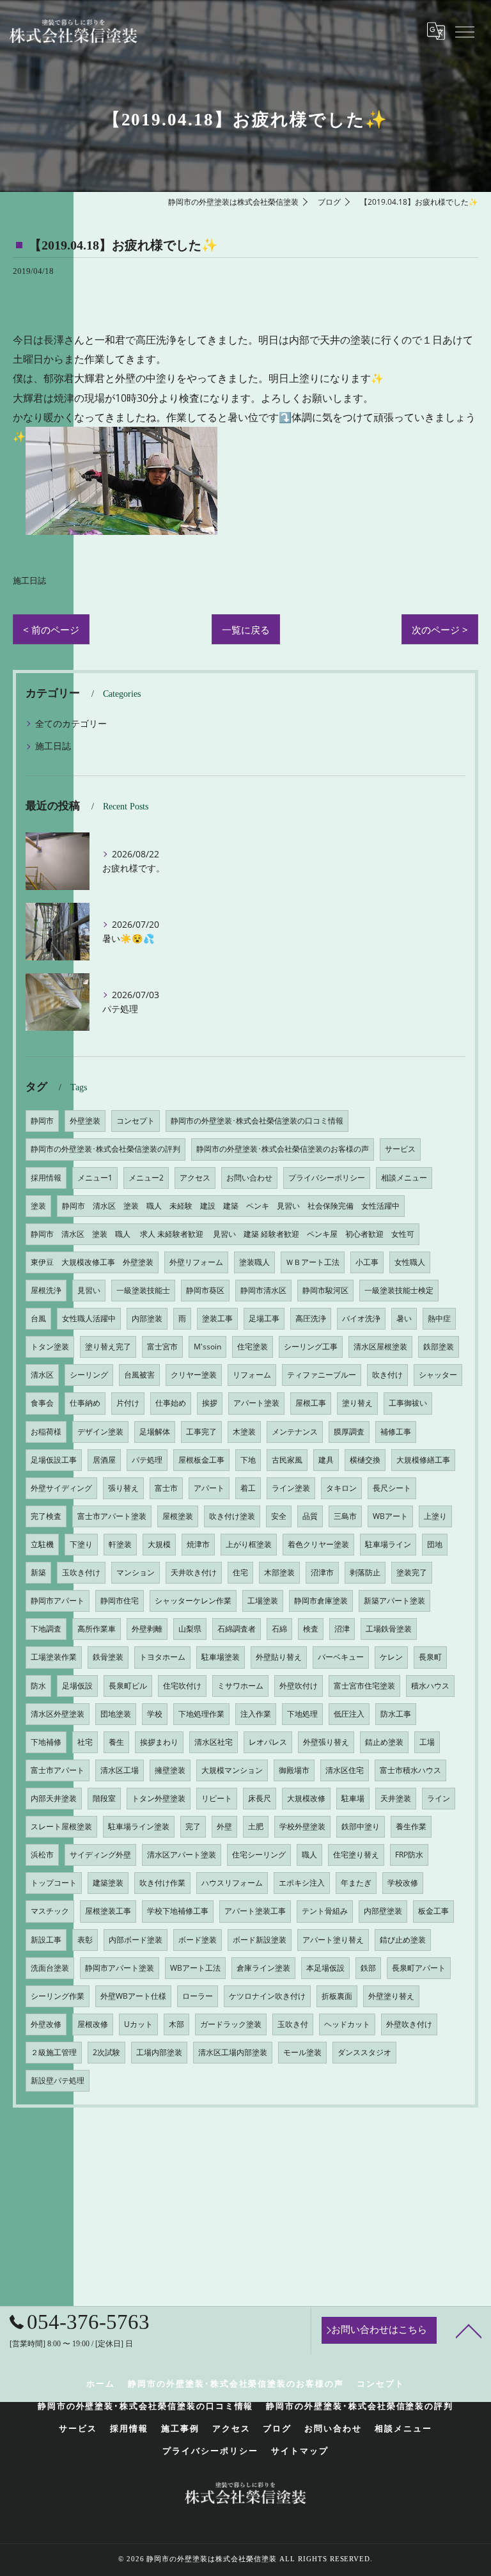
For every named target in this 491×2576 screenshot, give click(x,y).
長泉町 (430, 1657)
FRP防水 (409, 1855)
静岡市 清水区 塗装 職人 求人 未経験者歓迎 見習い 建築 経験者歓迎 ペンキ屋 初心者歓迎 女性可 (222, 1234)
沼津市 (322, 1572)
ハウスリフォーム (232, 1883)
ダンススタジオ (364, 2052)
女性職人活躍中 (89, 1318)
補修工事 (396, 1432)
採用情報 (46, 1178)
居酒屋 (104, 1460)
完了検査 (46, 1516)
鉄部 (368, 1968)
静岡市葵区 (205, 1290)
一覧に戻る (246, 630)
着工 (248, 1488)
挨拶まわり (159, 1742)
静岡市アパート (58, 1601)
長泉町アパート (419, 1968)
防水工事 (396, 1714)
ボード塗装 (198, 1940)
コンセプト (136, 1121)
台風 (38, 1318)
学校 (155, 1714)
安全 (279, 1516)
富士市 (166, 1488)
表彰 (85, 1940)
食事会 (42, 1403)
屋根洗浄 (46, 1290)
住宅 (240, 1572)
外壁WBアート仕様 (133, 1996)
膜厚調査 (349, 1432)
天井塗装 (396, 1798)
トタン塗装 (50, 1347)
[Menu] (464, 31)
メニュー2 (146, 1178)
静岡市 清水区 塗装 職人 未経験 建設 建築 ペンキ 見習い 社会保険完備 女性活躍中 (231, 1206)
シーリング (89, 1375)
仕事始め (171, 1403)
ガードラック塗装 (231, 2024)
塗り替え (357, 1403)
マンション (136, 1572)
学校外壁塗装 (302, 1826)
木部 (176, 2024)
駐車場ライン (388, 1544)
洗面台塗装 (50, 1968)
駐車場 (353, 1798)
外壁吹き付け (409, 2024)
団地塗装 (116, 1714)
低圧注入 (349, 1714)
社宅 (85, 1742)
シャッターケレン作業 (193, 1601)
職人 (309, 1855)
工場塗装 (263, 1601)
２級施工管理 (54, 2052)
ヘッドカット (347, 2024)
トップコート (54, 1883)
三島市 (345, 1516)
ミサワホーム (240, 1686)
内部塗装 (147, 1318)
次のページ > (440, 630)
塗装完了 (412, 1572)
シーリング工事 (311, 1347)
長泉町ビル (128, 1686)
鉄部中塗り (361, 1826)
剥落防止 (365, 1572)
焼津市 (198, 1544)
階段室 (104, 1798)
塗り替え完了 (108, 1347)
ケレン (391, 1657)
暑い (404, 1318)
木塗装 (244, 1432)
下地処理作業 (201, 1714)
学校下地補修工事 (178, 1911)
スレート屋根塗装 (61, 1826)
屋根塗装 (178, 1516)
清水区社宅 (214, 1742)
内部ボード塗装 (136, 1940)
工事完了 (201, 1432)
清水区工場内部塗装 (233, 2052)
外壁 (224, 1826)
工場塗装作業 (54, 1657)
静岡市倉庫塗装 (321, 1601)
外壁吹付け (299, 1686)
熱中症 (439, 1318)
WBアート (390, 1516)
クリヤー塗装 (194, 1375)
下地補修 (46, 1742)
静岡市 (42, 1121)
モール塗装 (302, 2052)
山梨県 (190, 1629)
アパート (209, 1488)
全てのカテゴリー (71, 723)
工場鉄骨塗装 (389, 1629)
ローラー (198, 1996)
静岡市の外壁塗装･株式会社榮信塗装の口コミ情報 (257, 1121)
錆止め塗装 (384, 1742)
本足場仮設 (325, 1968)
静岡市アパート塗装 (120, 1968)
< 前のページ (51, 630)
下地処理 (302, 1714)
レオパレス (268, 1742)
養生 (116, 1742)
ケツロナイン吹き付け (267, 1996)
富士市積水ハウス (410, 1770)
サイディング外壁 (100, 1855)
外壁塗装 (85, 1121)
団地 (435, 1544)
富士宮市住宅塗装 (364, 1686)
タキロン (341, 1488)
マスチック (50, 1911)
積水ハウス (430, 1686)
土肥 (256, 1826)
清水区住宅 (345, 1770)
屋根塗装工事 (108, 1911)
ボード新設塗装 (260, 1940)
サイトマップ (300, 2451)
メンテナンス (295, 1432)
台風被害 (139, 1375)
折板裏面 (337, 1996)
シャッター (438, 1375)
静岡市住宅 (120, 1601)
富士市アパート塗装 (112, 1516)
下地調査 (46, 1629)
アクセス (195, 1178)
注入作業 (256, 1714)
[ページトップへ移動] (469, 2330)
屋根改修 (93, 2024)
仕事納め (85, 1403)
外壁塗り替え (391, 1996)
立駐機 (42, 1544)
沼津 (342, 1629)
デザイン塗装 (100, 1432)
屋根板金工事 (201, 1460)
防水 (38, 1686)
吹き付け (387, 1375)
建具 (326, 1460)
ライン (439, 1798)
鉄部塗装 (439, 1347)
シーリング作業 (58, 1996)
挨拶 (210, 1403)
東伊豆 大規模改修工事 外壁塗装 (92, 1262)
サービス (400, 1149)
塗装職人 (254, 1262)
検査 (311, 1629)
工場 (427, 1742)
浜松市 (42, 1855)
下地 (248, 1460)
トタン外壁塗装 (159, 1798)
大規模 (159, 1544)
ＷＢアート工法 (313, 1262)
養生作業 (411, 1826)
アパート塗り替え (333, 1940)
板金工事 (433, 1911)
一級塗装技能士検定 (399, 1290)
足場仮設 (77, 1686)
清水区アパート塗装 (182, 1855)
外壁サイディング (61, 1488)
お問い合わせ (249, 1178)
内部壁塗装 (383, 1911)
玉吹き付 (293, 2024)
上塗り (435, 1516)
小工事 (367, 1262)
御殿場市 (294, 1770)
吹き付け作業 (162, 1883)
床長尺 (260, 1798)
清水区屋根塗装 (380, 1347)
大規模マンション (232, 1770)
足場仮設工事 (54, 1460)
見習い (89, 1290)
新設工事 (46, 1940)
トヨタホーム (162, 1657)
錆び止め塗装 (403, 1940)
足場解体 (155, 1432)
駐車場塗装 (221, 1657)
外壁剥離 (147, 1629)
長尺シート (392, 1488)
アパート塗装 (256, 1403)
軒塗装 (120, 1544)
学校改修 (403, 1883)
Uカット (138, 2024)
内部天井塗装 (54, 1798)
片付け (128, 1403)
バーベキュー (341, 1657)
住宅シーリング (259, 1855)
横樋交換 (365, 1460)
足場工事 (264, 1318)
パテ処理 (147, 1460)
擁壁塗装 (170, 1770)
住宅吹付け (182, 1686)
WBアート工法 (195, 1968)
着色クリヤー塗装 (318, 1544)
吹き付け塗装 (232, 1516)
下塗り (81, 1544)
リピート (217, 1798)
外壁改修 (46, 2024)
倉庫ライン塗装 (263, 1968)
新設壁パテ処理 (58, 2080)
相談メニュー (404, 1178)
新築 (38, 1572)
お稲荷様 (46, 1432)
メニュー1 (95, 1178)
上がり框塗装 (249, 1544)
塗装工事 (217, 1318)
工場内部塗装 (159, 2052)
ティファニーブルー (322, 1375)
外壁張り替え (326, 1742)
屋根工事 (311, 1403)
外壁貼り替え (279, 1657)
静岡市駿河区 (325, 1290)
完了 (193, 1826)
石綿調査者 (237, 1629)
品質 (310, 1516)
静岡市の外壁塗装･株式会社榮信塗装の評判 (105, 1149)
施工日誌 (29, 581)
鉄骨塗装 (108, 1657)
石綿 (279, 1629)
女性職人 (410, 1262)
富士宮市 (162, 1347)
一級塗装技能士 (143, 1290)
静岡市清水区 (263, 1290)
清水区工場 (120, 1770)
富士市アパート (58, 1770)
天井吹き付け (194, 1572)
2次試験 (106, 2052)
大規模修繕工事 (423, 1460)
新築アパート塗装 (394, 1601)
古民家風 (287, 1460)
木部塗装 (279, 1572)
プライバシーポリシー (327, 1178)
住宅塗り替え (356, 1855)
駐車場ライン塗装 (139, 1826)
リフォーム (252, 1375)
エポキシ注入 (302, 1883)
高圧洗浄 (311, 1318)
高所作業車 (97, 1629)
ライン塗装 (291, 1488)
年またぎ (356, 1883)
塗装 (38, 1206)
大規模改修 (306, 1798)
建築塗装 (108, 1883)
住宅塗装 (253, 1347)
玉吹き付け (81, 1572)
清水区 (42, 1375)
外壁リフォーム (196, 1262)
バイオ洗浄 (361, 1318)
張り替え (123, 1488)
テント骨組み (325, 1911)
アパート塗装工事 (255, 1911)
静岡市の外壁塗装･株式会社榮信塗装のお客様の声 (283, 1149)
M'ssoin (207, 1347)
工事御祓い (408, 1403)
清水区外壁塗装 (58, 1714)
